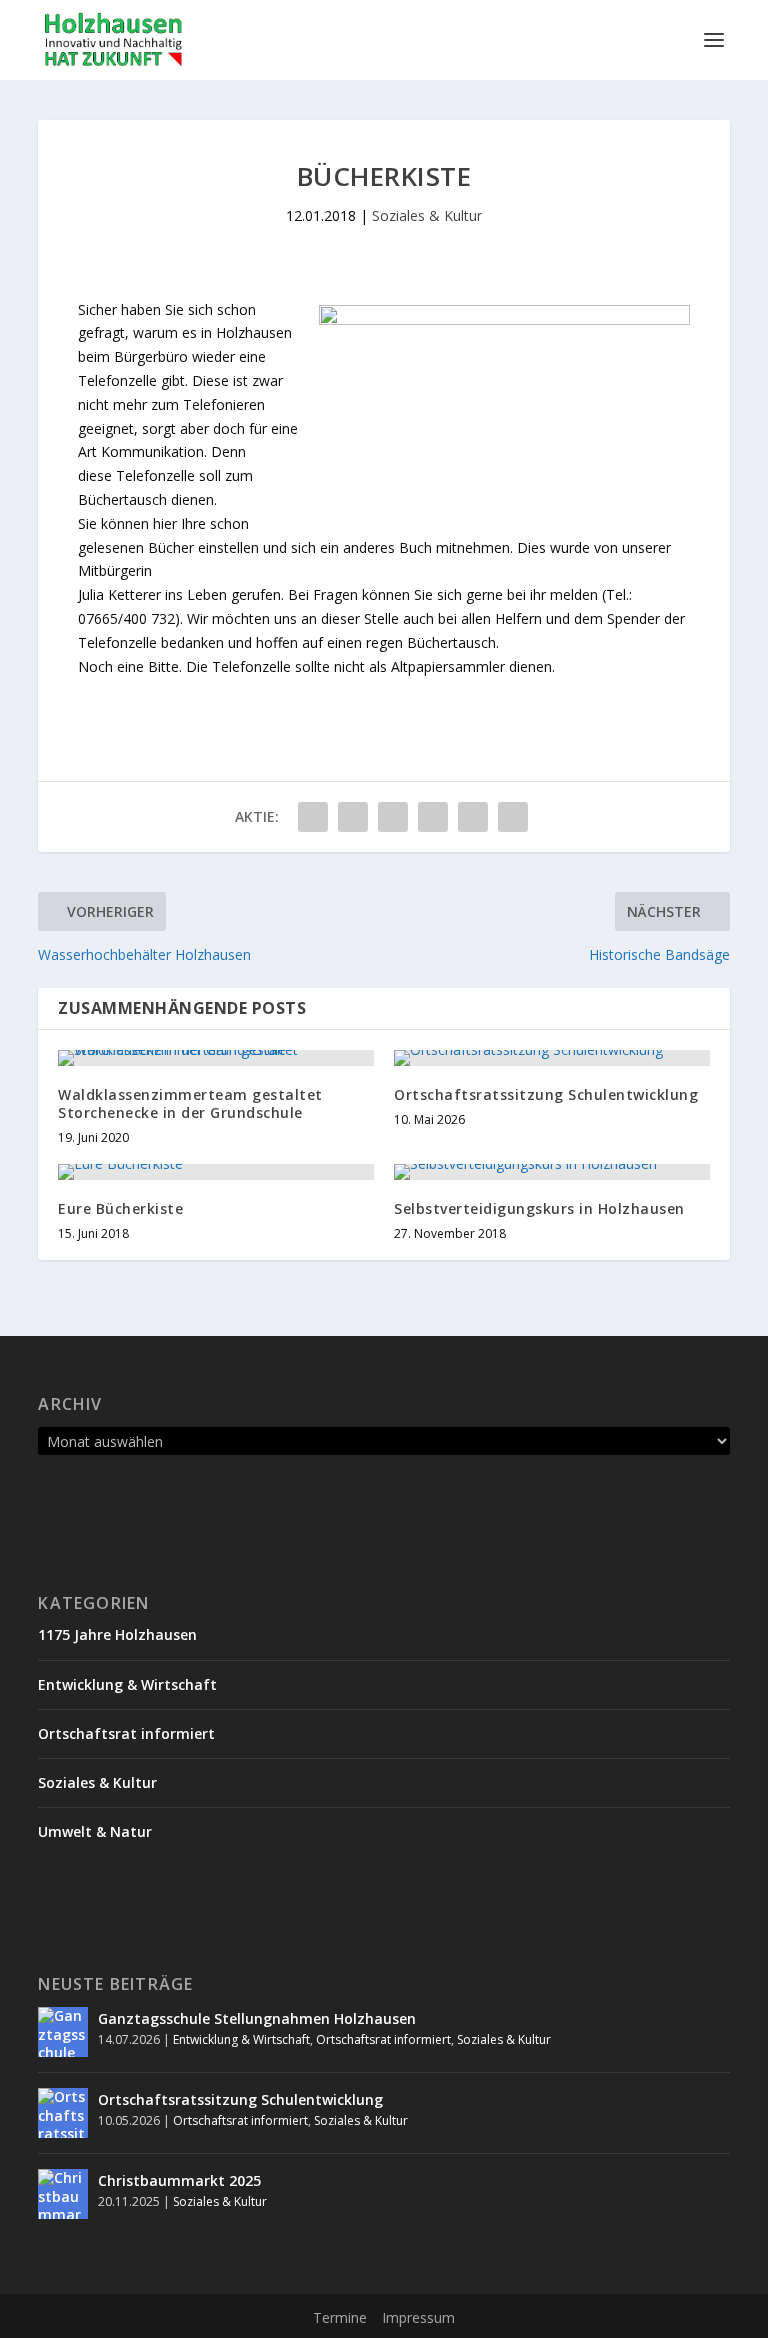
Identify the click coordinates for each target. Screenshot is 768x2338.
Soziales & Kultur (427, 215)
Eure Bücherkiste (120, 1208)
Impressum (418, 2317)
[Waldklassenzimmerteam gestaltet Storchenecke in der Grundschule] (216, 1058)
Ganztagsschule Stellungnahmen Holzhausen (257, 2018)
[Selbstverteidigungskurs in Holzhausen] (552, 1172)
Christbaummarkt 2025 (179, 2180)
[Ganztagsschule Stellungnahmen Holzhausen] (63, 2032)
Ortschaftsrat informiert (126, 1733)
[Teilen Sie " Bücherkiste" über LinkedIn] (433, 817)
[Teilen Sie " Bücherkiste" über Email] (473, 817)
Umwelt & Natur (95, 1831)
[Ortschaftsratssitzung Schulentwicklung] (552, 1058)
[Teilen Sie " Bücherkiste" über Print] (513, 817)
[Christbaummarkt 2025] (63, 2194)
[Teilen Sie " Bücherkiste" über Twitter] (353, 817)
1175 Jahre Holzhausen (117, 1634)
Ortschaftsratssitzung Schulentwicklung (546, 1094)
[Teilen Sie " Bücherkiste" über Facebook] (313, 817)
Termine (340, 2317)
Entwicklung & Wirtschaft (127, 1684)
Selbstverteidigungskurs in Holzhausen (539, 1208)
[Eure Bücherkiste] (216, 1172)
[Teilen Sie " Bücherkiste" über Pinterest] (393, 817)
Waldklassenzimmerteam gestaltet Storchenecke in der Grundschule (190, 1103)
